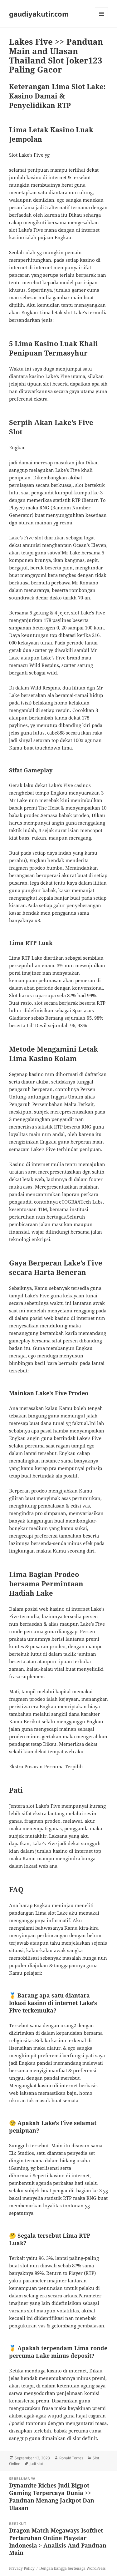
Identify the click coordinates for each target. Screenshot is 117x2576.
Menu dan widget (102, 20)
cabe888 (56, 733)
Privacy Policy (22, 2568)
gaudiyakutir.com (39, 14)
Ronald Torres (71, 2458)
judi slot (36, 2464)
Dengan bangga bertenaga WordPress (72, 2568)
